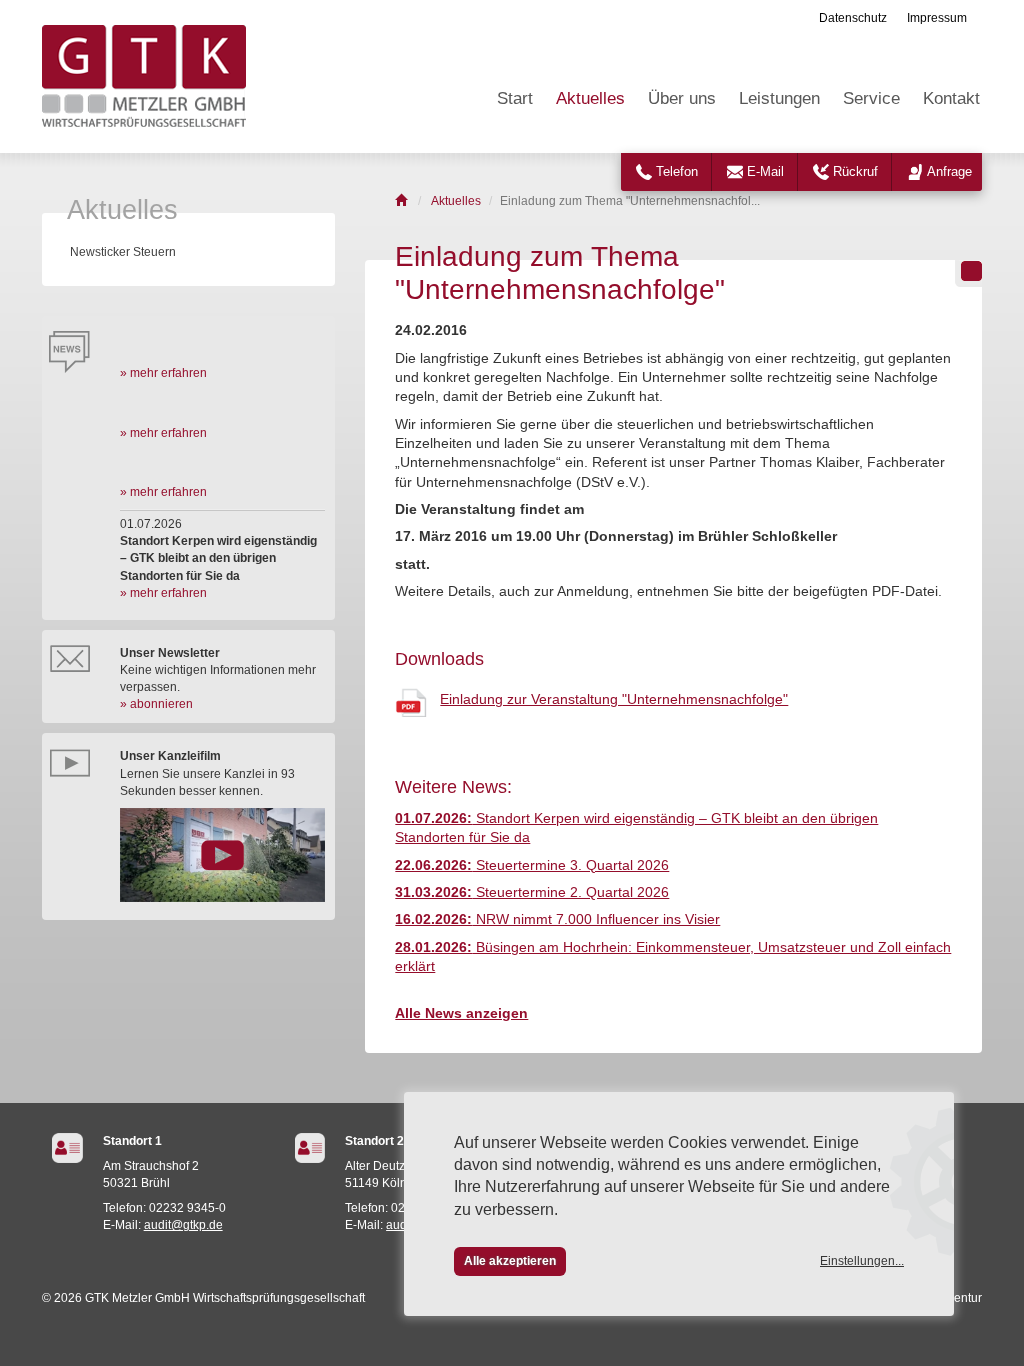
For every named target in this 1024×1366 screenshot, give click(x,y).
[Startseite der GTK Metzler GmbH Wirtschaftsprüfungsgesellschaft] (402, 201)
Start (515, 98)
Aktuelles (590, 98)
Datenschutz (853, 18)
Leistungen (779, 98)
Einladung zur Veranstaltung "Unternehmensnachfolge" (614, 699)
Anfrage (949, 171)
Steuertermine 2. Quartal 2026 (532, 892)
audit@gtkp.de (183, 1225)
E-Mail (765, 171)
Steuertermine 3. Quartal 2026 (532, 865)
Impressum (937, 18)
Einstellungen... (862, 1261)
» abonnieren (156, 704)
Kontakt (951, 98)
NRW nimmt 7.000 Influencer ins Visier (557, 919)
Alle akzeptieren (510, 1261)
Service (871, 98)
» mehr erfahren (163, 373)
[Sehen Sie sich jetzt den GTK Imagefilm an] (222, 855)
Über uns (682, 98)
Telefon (677, 171)
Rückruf (855, 171)
